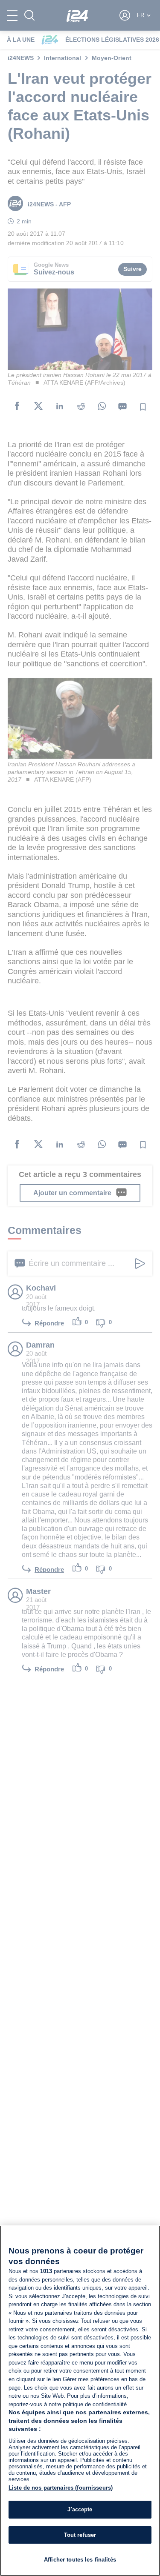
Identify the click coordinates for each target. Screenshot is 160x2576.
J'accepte (80, 2509)
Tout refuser (80, 2535)
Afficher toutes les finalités (80, 2560)
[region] (80, 2401)
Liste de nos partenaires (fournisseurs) (61, 2488)
